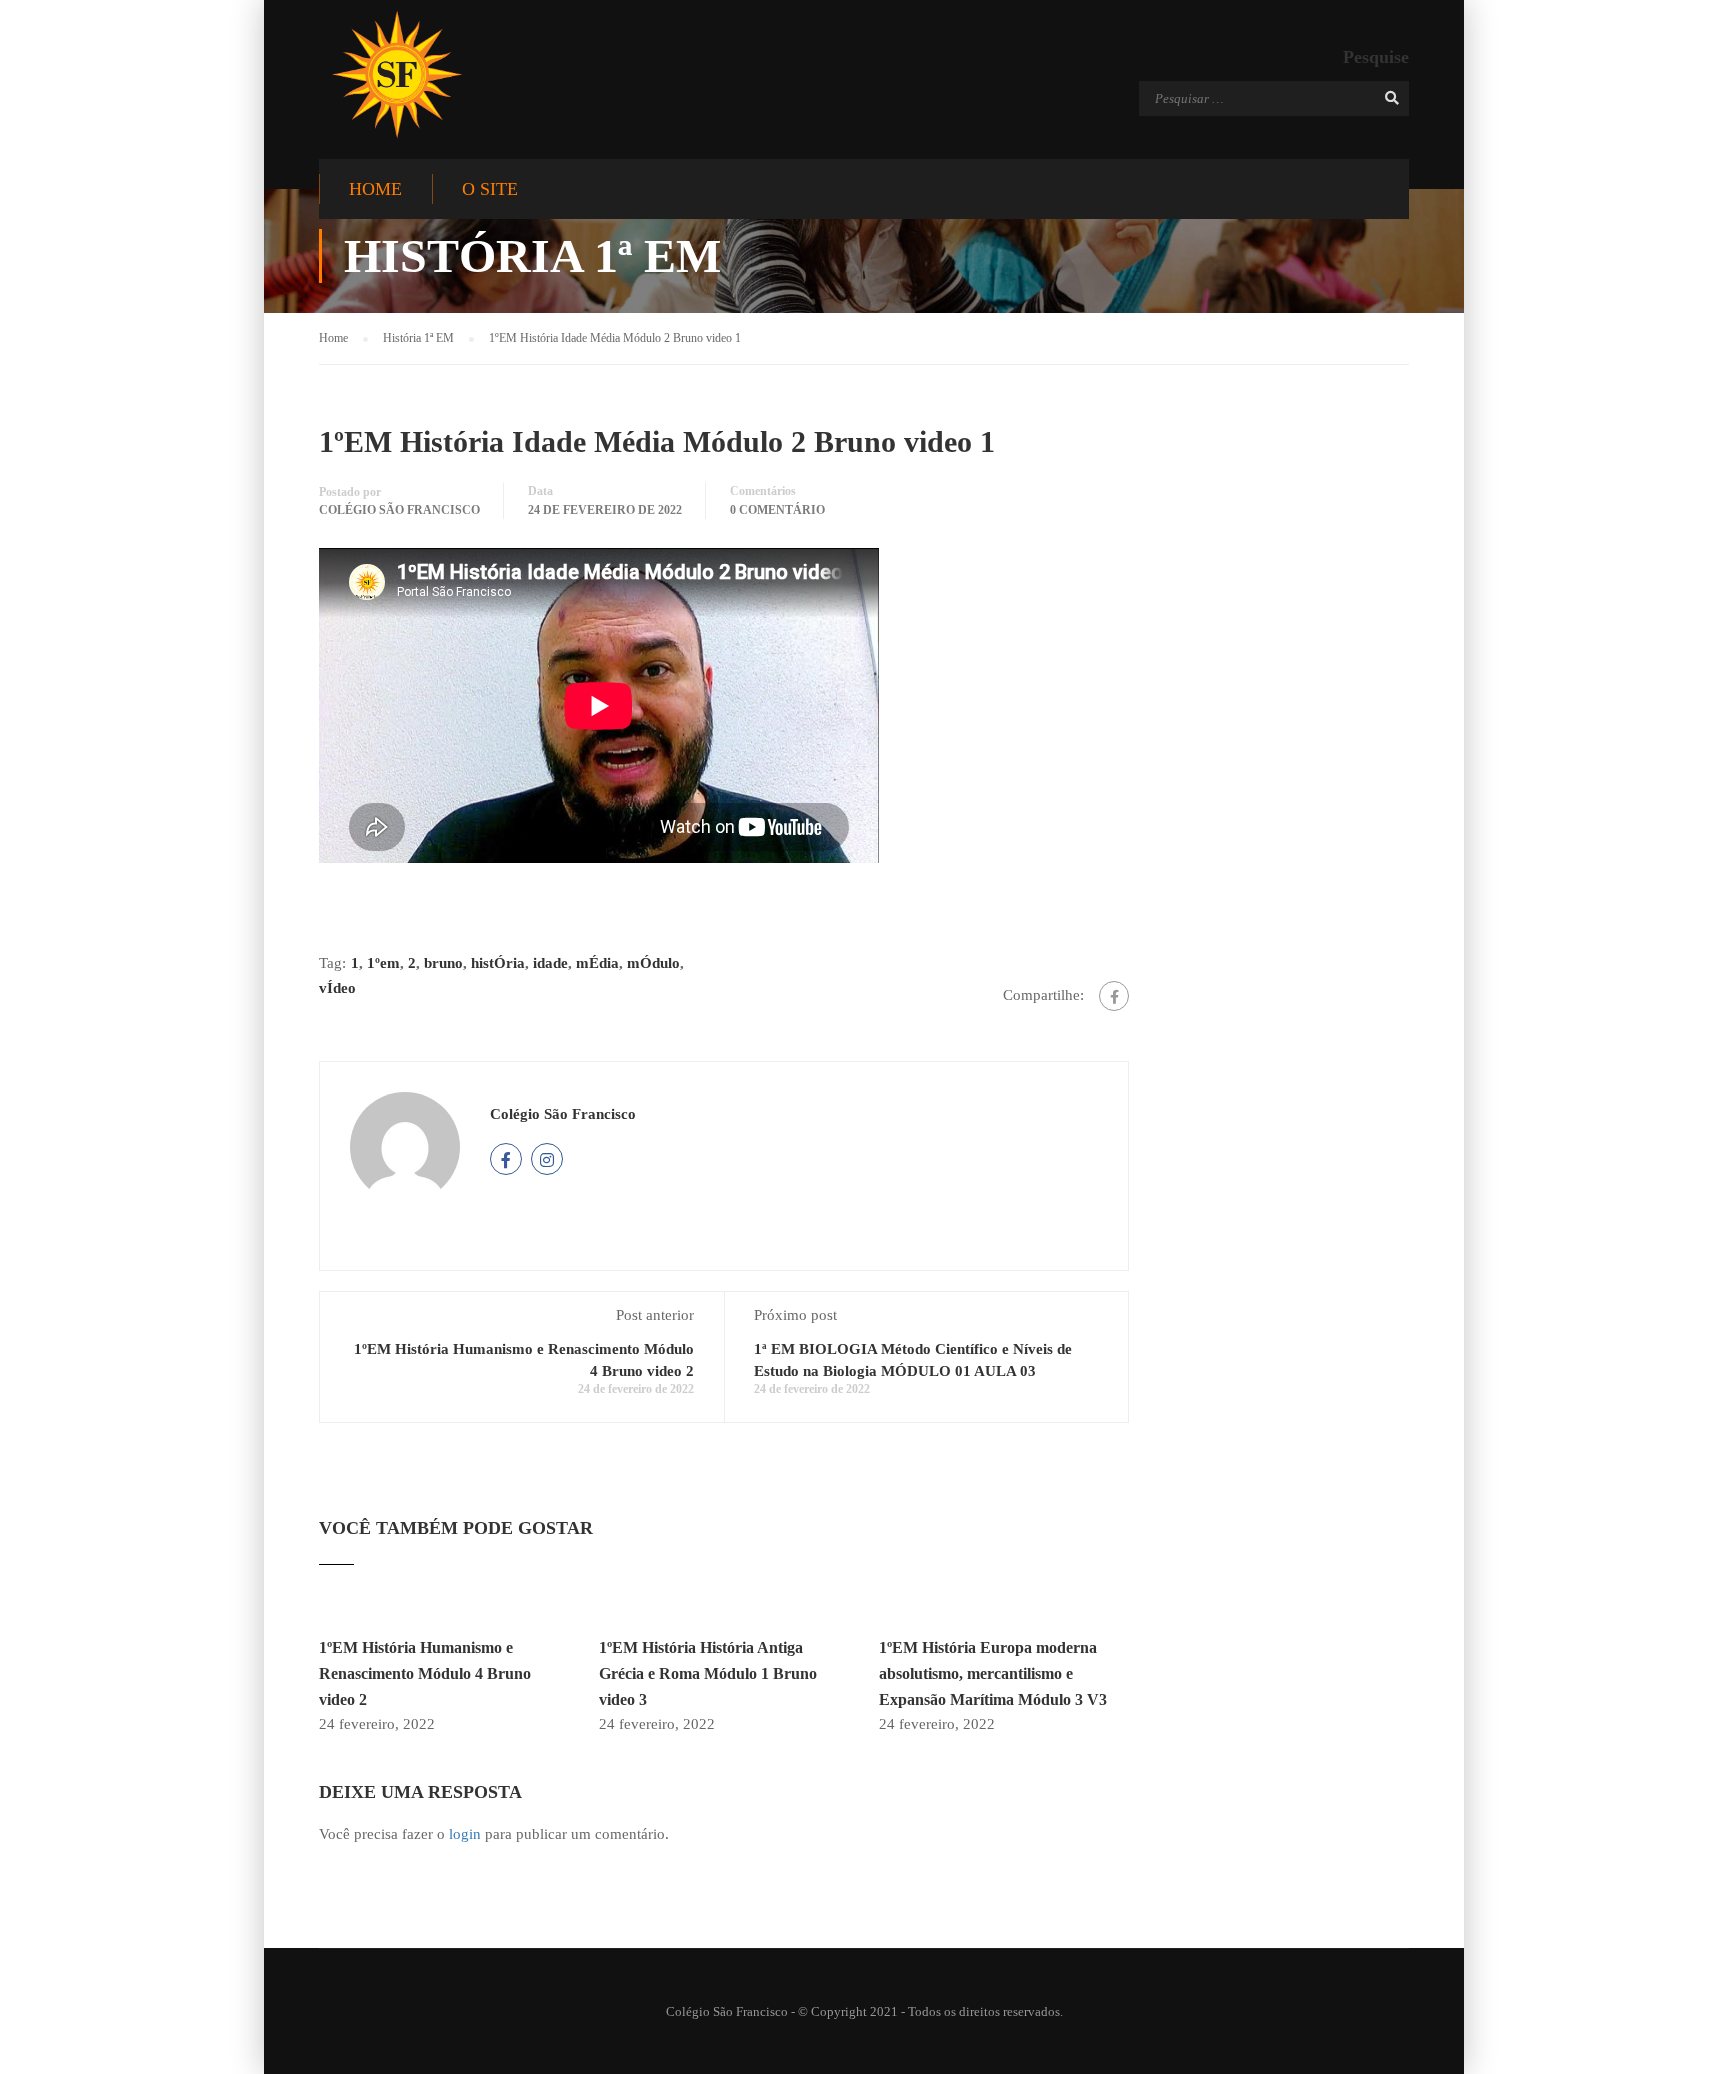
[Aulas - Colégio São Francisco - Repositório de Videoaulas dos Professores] (396, 74)
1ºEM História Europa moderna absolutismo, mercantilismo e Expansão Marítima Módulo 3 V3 (993, 1673)
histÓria (498, 963)
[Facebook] (1114, 996)
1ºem (383, 963)
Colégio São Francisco (399, 510)
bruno (443, 963)
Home (375, 189)
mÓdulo (653, 963)
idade (550, 963)
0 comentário (777, 510)
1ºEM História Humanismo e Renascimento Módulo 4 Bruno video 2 (425, 1673)
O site (490, 189)
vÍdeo (337, 988)
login (465, 1834)
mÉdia (597, 963)
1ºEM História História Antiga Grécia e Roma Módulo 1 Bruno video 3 (708, 1673)
